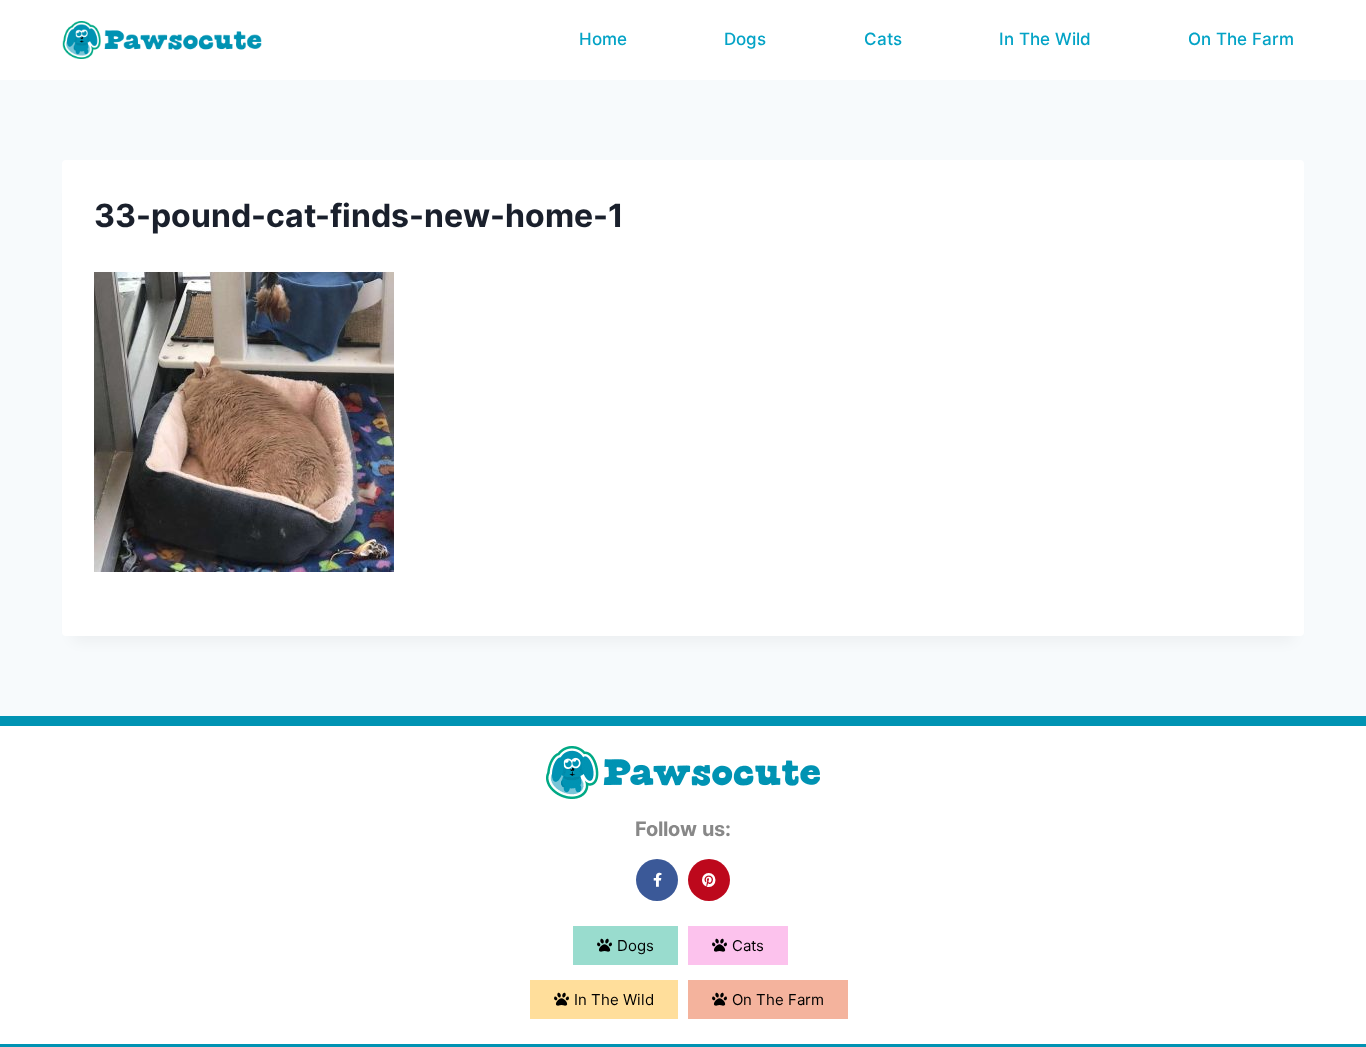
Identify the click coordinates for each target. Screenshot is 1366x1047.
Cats (883, 39)
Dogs (745, 39)
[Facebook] (657, 880)
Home (603, 39)
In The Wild (1045, 39)
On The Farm (1241, 39)
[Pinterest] (709, 880)
